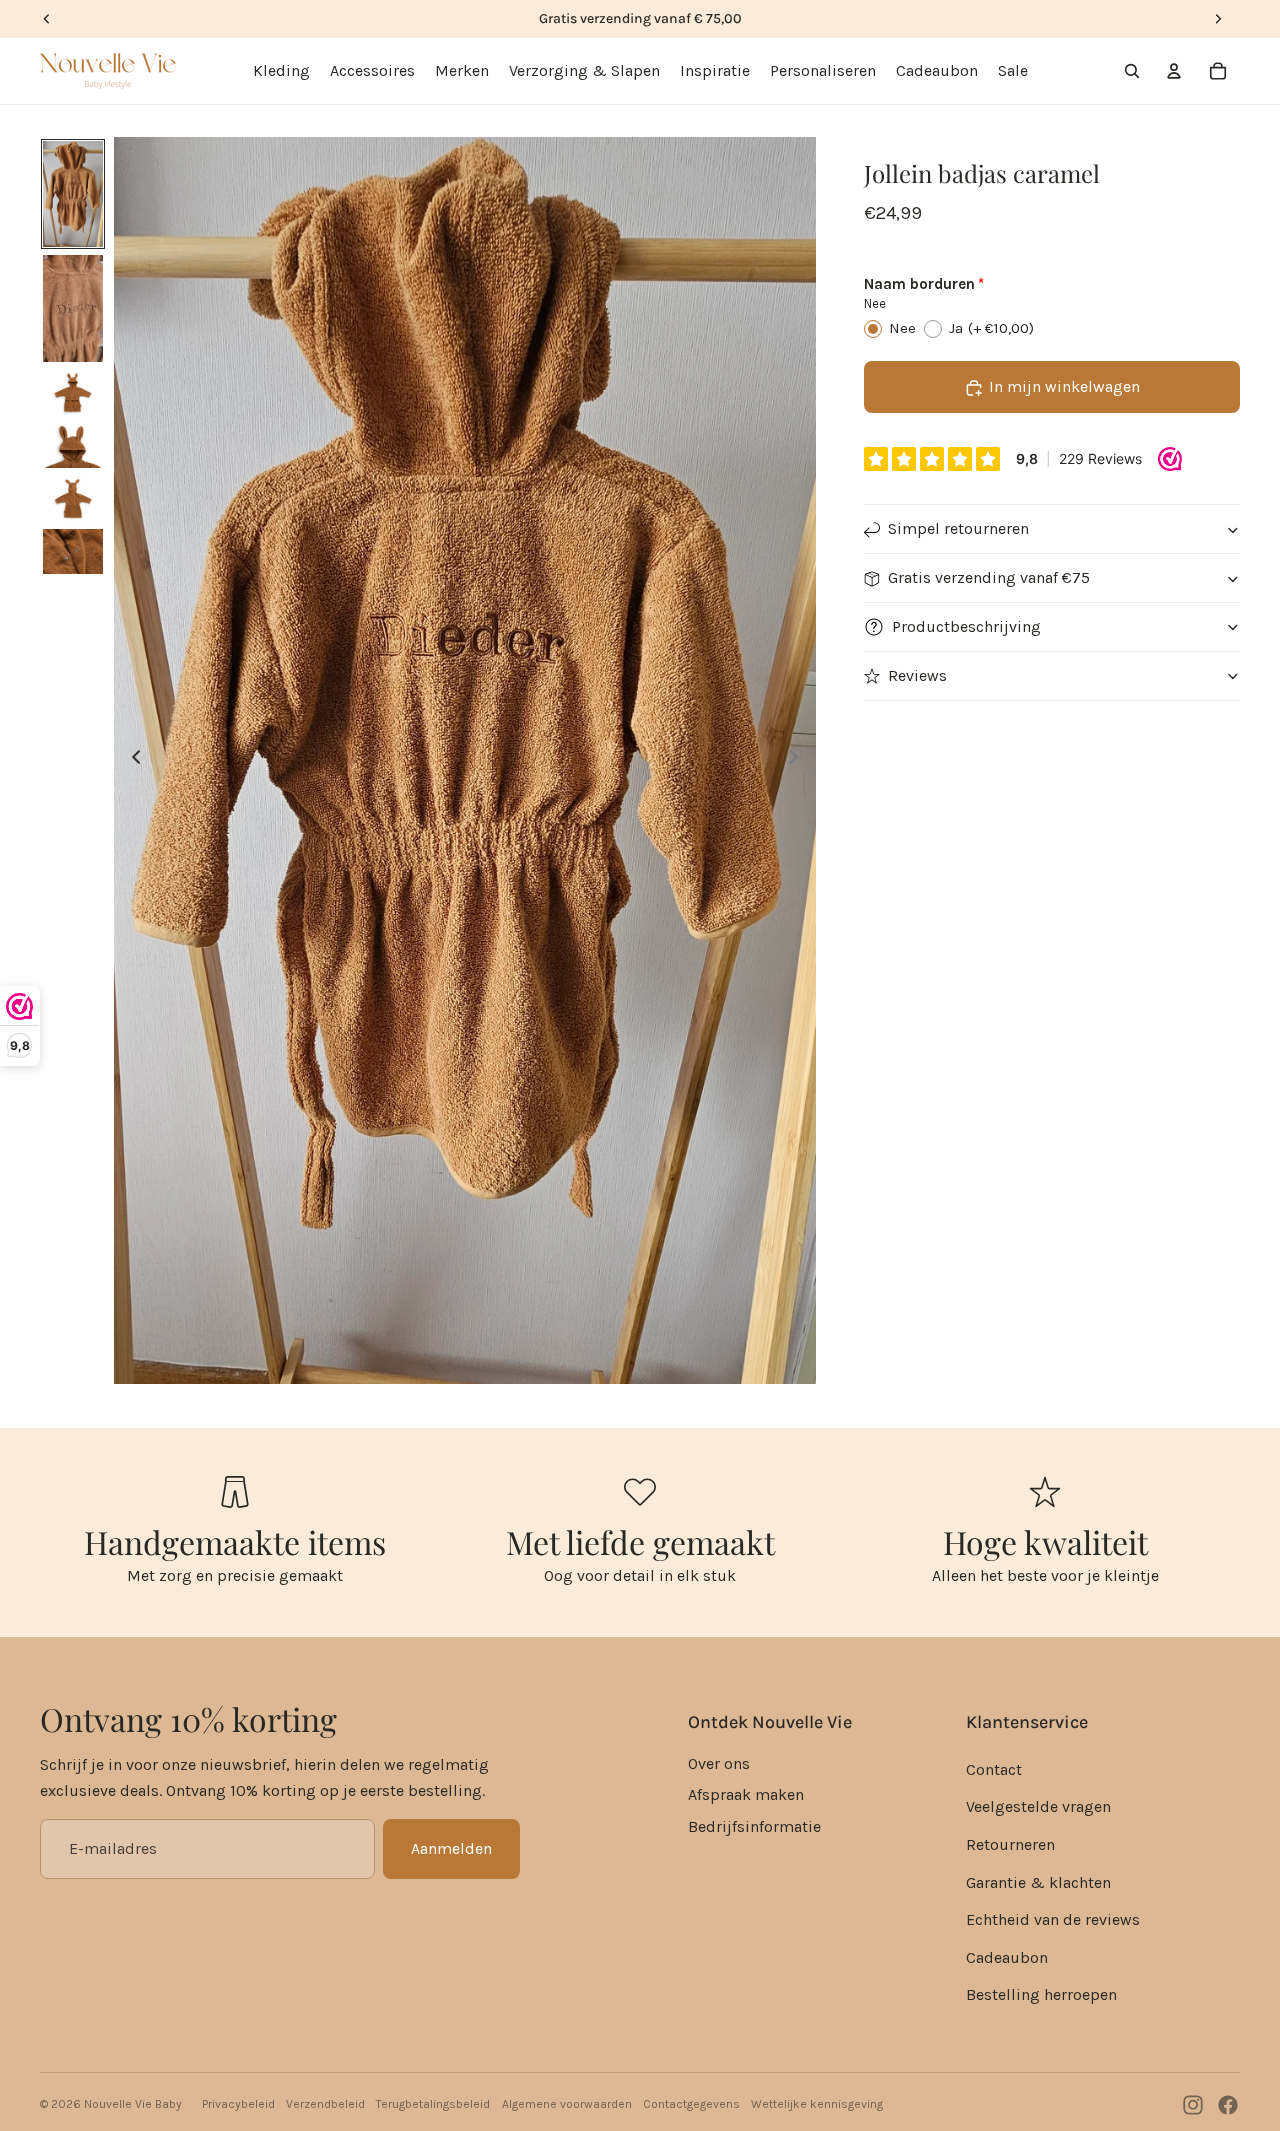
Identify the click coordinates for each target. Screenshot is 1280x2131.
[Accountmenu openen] (1174, 71)
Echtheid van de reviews (1053, 1919)
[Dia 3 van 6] (73, 392)
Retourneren (1010, 1844)
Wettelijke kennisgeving (817, 2104)
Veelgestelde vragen (1038, 1806)
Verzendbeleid (325, 2104)
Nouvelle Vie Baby (133, 2104)
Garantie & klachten (1038, 1882)
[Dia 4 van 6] (73, 445)
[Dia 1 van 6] (73, 194)
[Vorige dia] (130, 760)
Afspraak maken (746, 1794)
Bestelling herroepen (1041, 1994)
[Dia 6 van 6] (73, 551)
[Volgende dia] (799, 760)
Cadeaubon (1007, 1957)
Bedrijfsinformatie (754, 1826)
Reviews (917, 676)
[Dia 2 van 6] (73, 308)
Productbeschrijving (966, 627)
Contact (994, 1769)
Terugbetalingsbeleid (433, 2104)
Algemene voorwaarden (567, 2104)
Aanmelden (451, 1848)
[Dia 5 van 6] (73, 498)
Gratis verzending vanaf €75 (989, 578)
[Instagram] (1193, 2105)
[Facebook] (1228, 2105)
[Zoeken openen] (1132, 71)
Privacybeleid (238, 2104)
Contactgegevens (691, 2104)
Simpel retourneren (958, 529)
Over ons (719, 1763)
